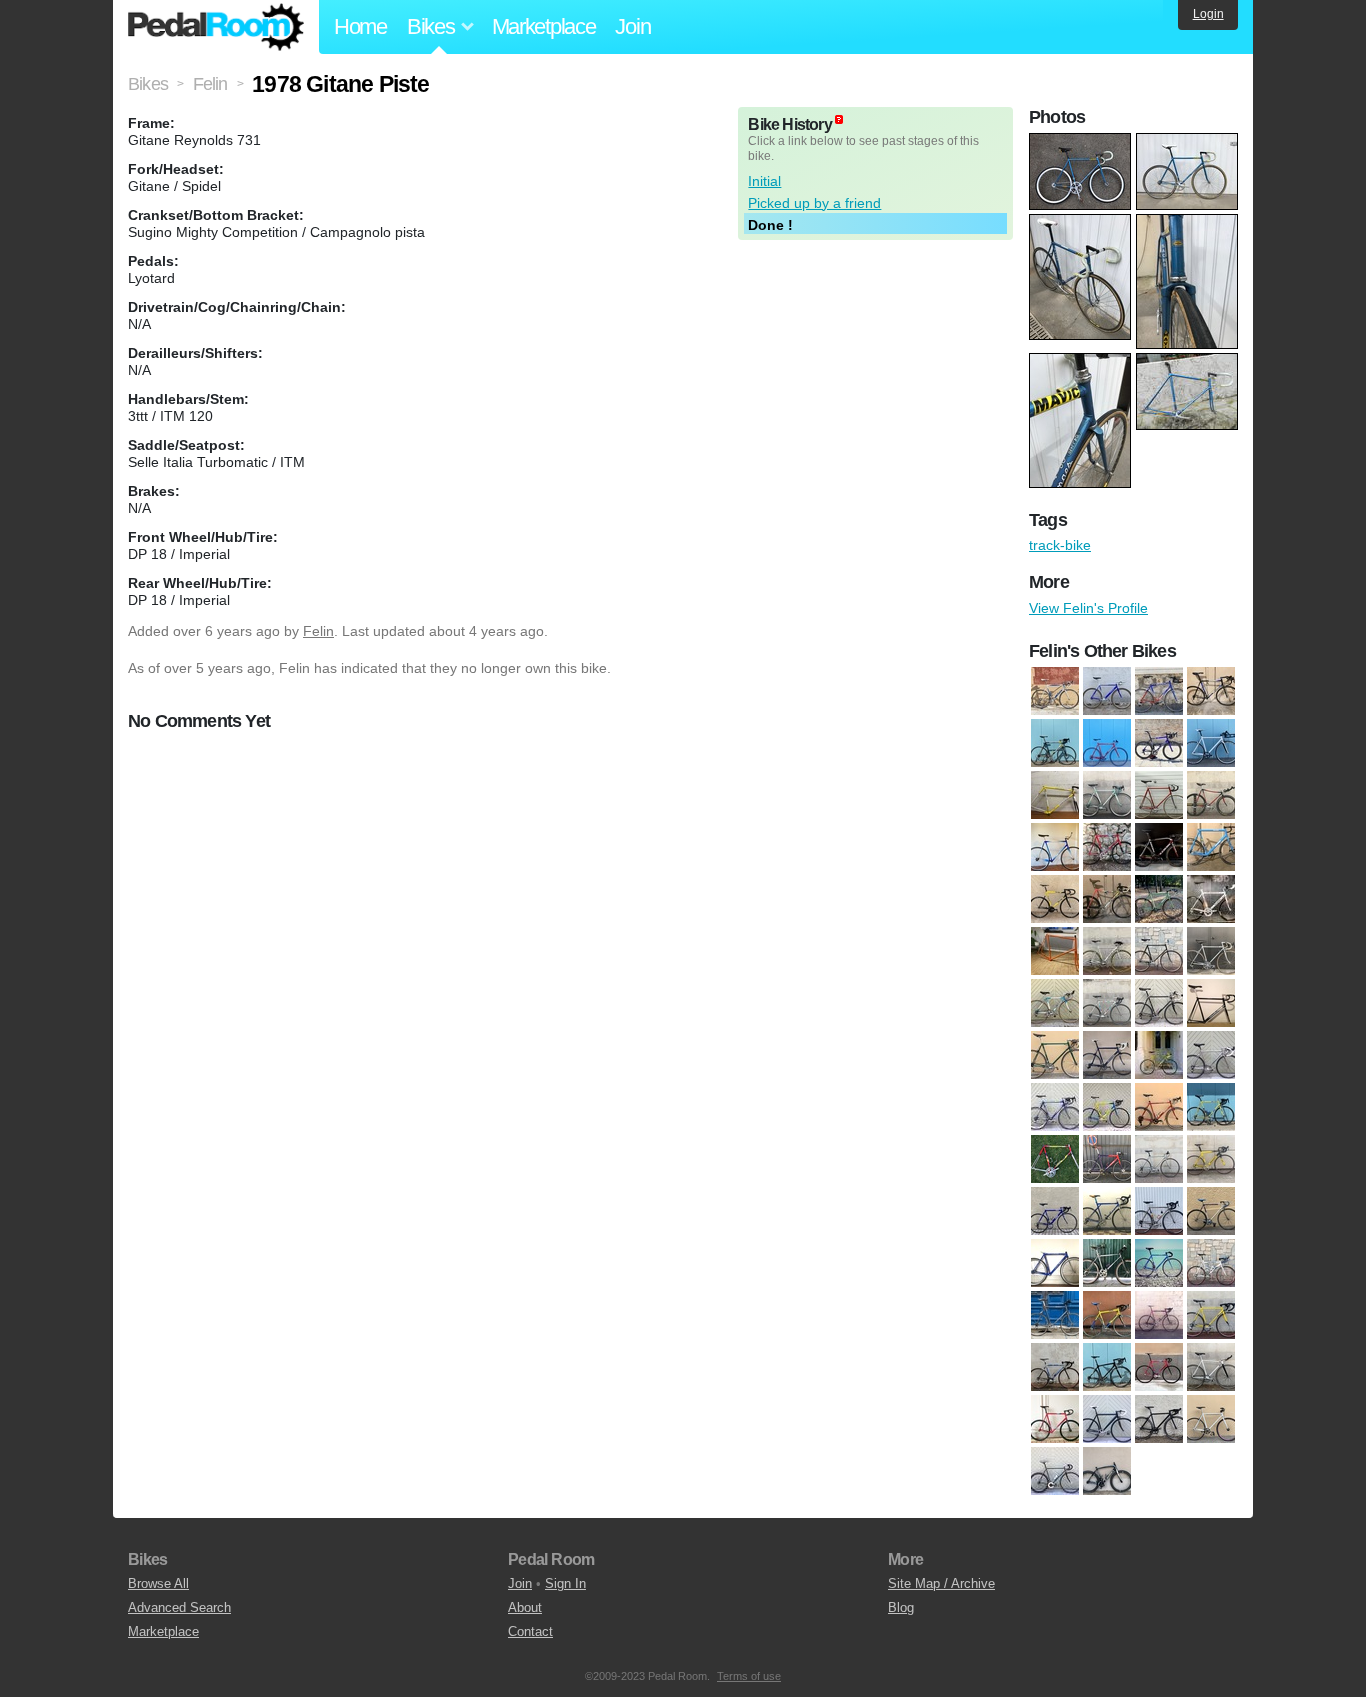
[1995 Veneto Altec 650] (1211, 1055)
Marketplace (544, 26)
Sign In (565, 1583)
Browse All (158, 1583)
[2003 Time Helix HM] (1211, 1315)
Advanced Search (179, 1607)
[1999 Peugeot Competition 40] (1211, 1263)
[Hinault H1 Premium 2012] (1107, 847)
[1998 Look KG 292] (1159, 1211)
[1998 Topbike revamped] (1107, 1263)
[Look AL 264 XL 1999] (1211, 847)
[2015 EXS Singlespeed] (1159, 1419)
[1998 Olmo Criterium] (1055, 1263)
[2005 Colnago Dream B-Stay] (1055, 1367)
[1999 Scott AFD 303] (1055, 1315)
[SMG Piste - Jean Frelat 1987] (1055, 951)
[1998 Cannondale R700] (1107, 1159)
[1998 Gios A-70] (1055, 1211)
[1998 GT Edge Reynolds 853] (1107, 1211)
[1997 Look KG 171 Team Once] (1211, 1107)
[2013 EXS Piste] (1107, 1419)
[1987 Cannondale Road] (1107, 951)
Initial (764, 181)
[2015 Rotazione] (1211, 1419)
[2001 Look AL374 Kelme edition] (1107, 1315)
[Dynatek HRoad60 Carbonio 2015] (1159, 743)
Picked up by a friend (814, 203)
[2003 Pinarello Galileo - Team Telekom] (1159, 1315)
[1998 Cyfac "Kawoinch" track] (1107, 691)
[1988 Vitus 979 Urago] (1211, 951)
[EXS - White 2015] (1211, 743)
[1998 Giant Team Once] (1211, 1159)
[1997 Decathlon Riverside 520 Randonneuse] (1159, 1107)
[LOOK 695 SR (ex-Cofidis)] (1159, 847)
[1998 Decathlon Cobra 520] (1159, 1159)
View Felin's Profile (1088, 608)
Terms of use (749, 1676)
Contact (530, 1631)
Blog (901, 1607)
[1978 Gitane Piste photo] (1082, 143)
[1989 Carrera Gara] (1107, 1003)
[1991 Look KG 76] (1159, 1003)
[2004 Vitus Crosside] (1159, 691)
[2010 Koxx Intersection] (1211, 1367)
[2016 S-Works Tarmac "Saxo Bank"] (1107, 1471)
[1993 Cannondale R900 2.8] (1107, 1055)
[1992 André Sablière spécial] (1211, 1003)
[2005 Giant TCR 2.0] (1107, 1367)
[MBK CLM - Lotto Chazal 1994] (1107, 899)
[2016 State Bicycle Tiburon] (1055, 1471)
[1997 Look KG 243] (1055, 1159)
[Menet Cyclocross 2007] (1159, 899)
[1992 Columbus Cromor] (1055, 1055)
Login (1208, 14)
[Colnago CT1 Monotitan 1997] (1055, 743)
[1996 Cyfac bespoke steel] (1055, 691)
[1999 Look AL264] (1159, 1263)
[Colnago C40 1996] (1211, 691)
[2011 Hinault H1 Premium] (1055, 1419)
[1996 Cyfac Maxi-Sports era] (1055, 1107)
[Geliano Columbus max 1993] (1107, 795)
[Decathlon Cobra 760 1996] (1107, 743)
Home (360, 26)
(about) (839, 119)
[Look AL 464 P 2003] (1055, 899)
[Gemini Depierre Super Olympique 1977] (1159, 795)
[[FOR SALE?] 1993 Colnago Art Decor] (1055, 795)
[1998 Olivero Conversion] (1211, 1211)
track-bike (1060, 545)
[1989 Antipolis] (1055, 1003)
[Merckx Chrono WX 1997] (1211, 899)
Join (632, 26)
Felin (318, 631)
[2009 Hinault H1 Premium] (1159, 1367)
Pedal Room (216, 27)
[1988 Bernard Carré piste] (1159, 951)
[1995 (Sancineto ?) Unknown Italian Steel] (1159, 1055)
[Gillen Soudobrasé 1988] (1055, 847)
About (525, 1607)
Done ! (770, 225)
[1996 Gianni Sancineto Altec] (1107, 1107)
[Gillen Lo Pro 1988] (1211, 795)
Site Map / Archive (941, 1583)
